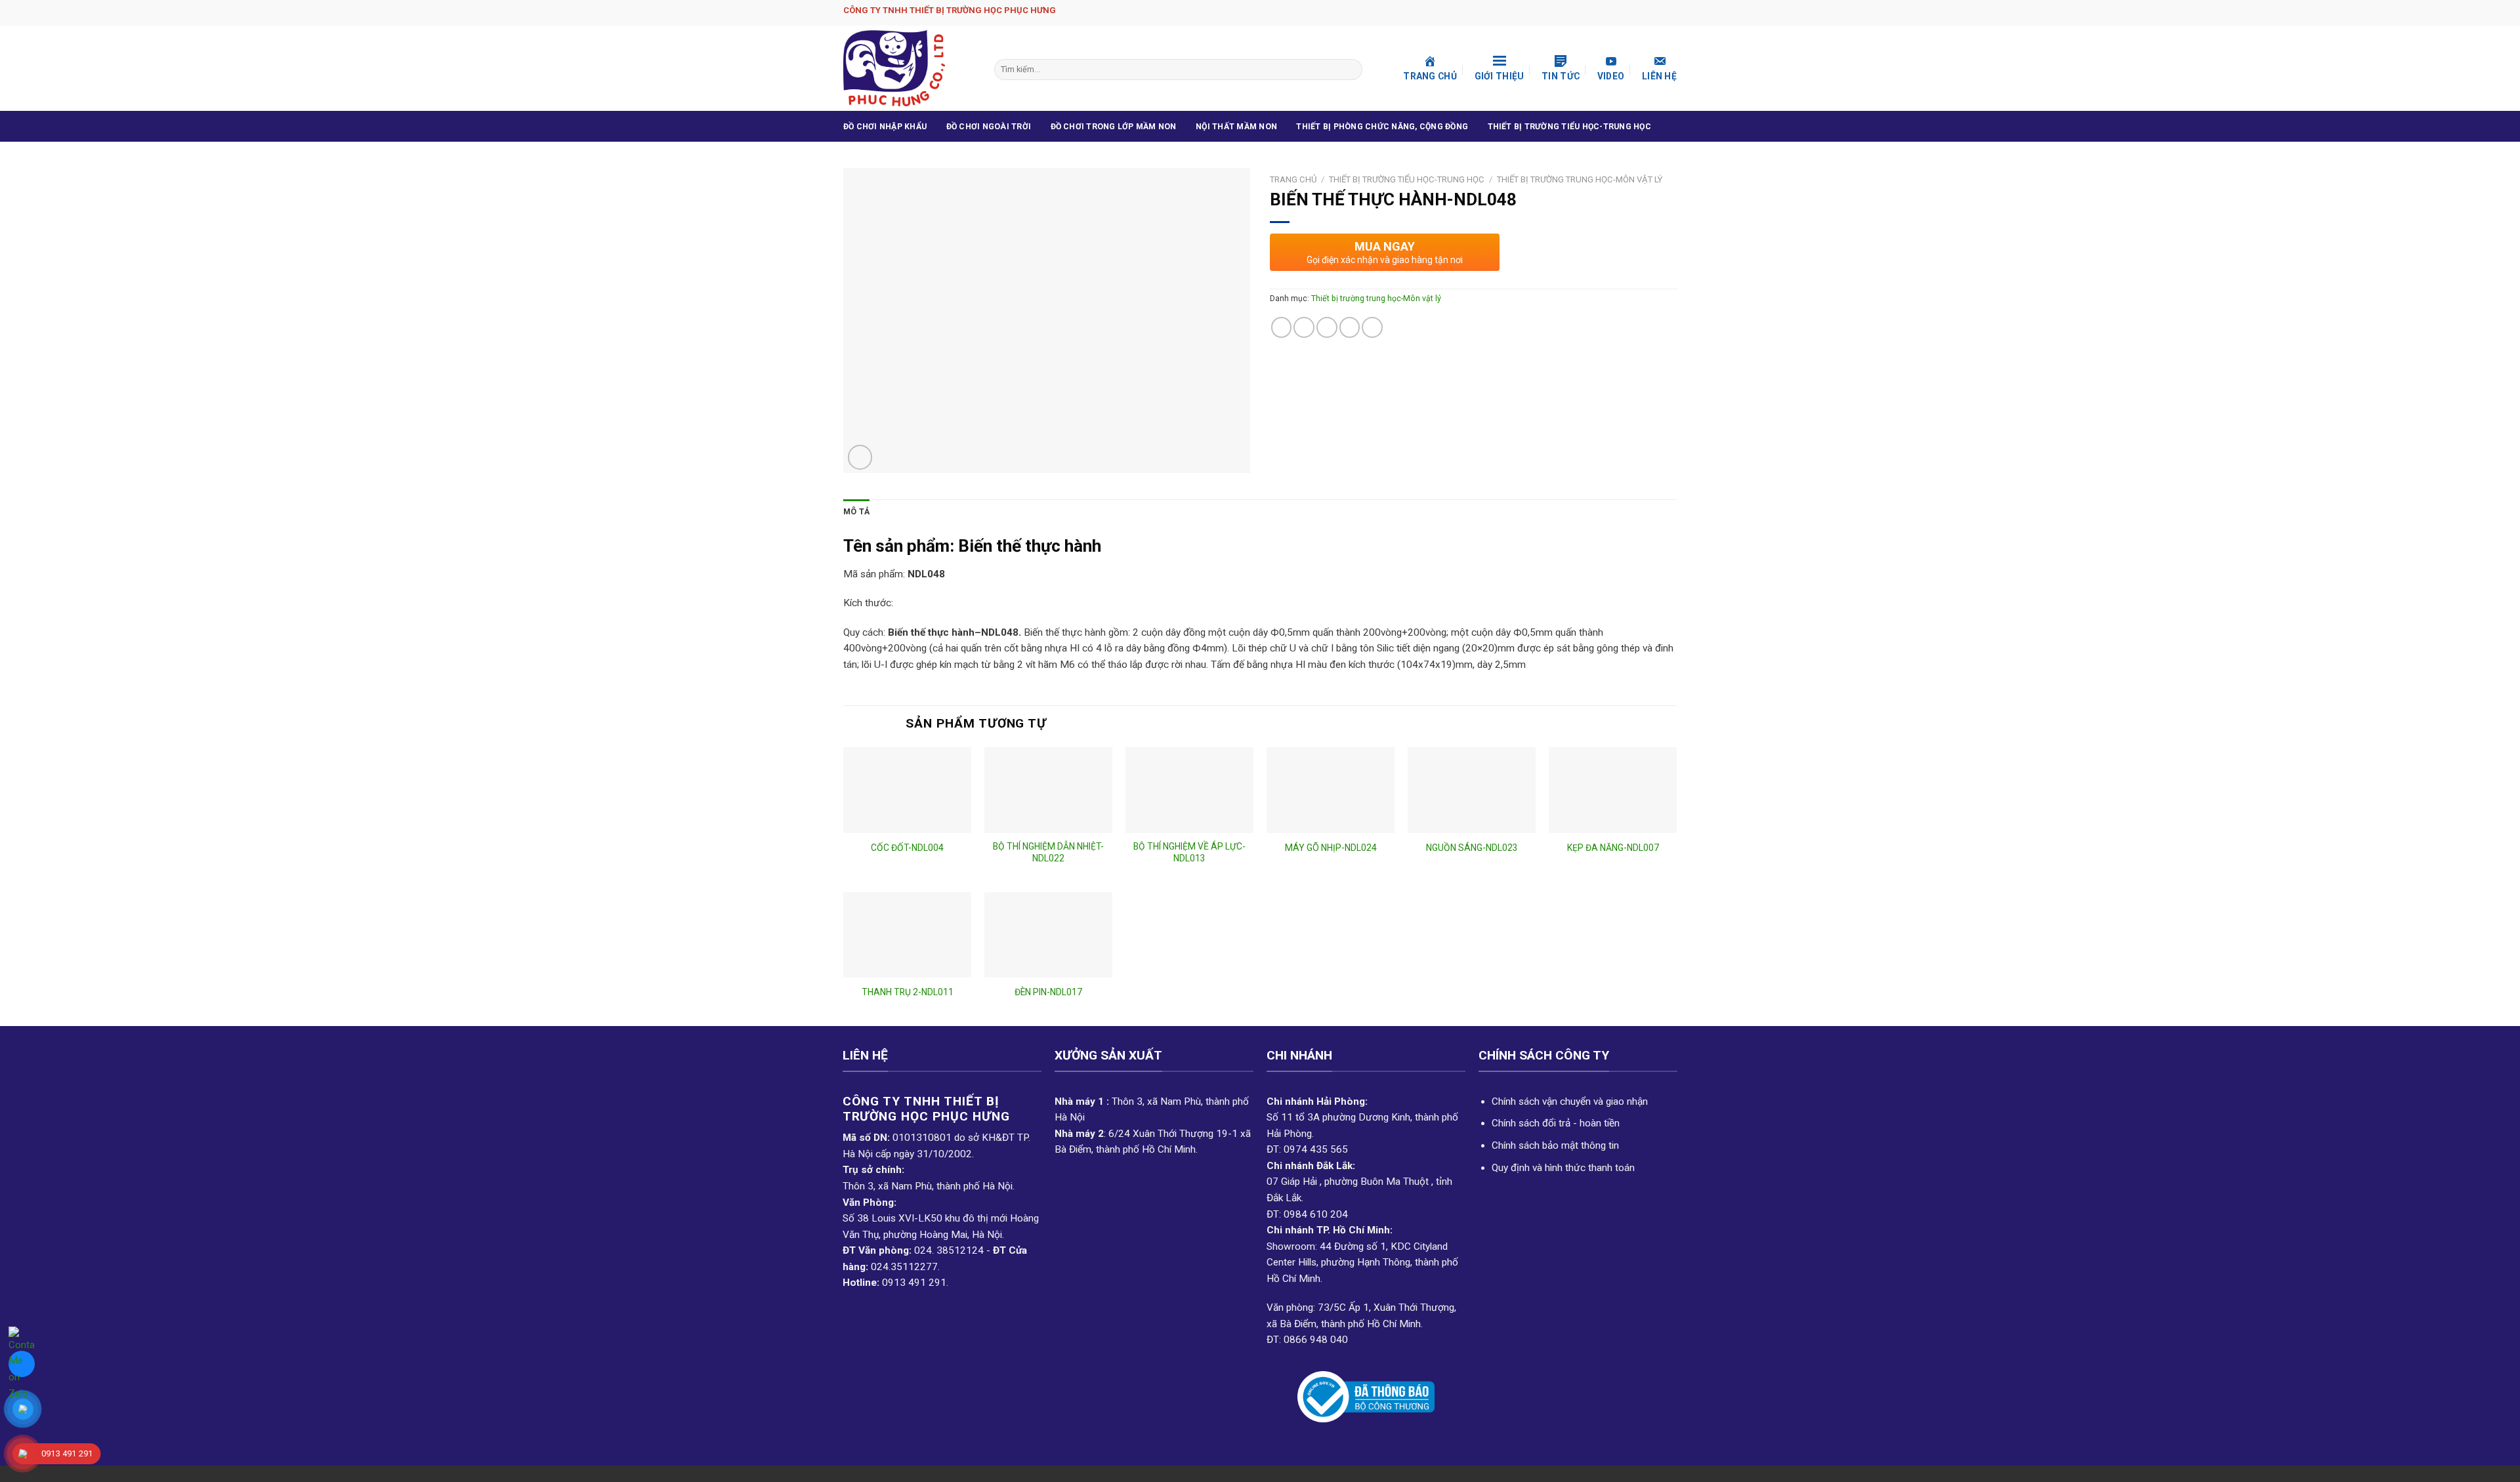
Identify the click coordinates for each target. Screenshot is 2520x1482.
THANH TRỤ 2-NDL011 (908, 992)
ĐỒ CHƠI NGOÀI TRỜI (989, 127)
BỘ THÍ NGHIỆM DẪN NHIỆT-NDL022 (1048, 852)
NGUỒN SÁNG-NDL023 (1472, 848)
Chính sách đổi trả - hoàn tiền (1556, 1123)
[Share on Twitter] (1304, 327)
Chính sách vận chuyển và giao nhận (1570, 1101)
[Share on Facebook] (1282, 327)
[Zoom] (860, 457)
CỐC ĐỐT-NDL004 (907, 848)
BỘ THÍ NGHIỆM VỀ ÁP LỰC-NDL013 (1189, 852)
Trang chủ (1293, 179)
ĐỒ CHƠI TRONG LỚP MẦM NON (1114, 127)
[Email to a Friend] (1327, 327)
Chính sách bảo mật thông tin (1555, 1145)
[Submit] (1351, 70)
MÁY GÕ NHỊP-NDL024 (1331, 848)
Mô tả (856, 512)
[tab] (856, 512)
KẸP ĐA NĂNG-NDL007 (1613, 848)
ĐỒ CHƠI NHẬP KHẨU (885, 127)
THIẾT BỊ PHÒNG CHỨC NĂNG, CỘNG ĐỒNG (1382, 127)
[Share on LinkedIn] (1372, 327)
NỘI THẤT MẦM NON (1236, 127)
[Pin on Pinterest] (1350, 327)
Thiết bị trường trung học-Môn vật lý (1580, 179)
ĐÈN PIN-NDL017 (1048, 992)
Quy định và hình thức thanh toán (1563, 1168)
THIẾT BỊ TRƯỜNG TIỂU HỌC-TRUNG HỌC (1569, 127)
